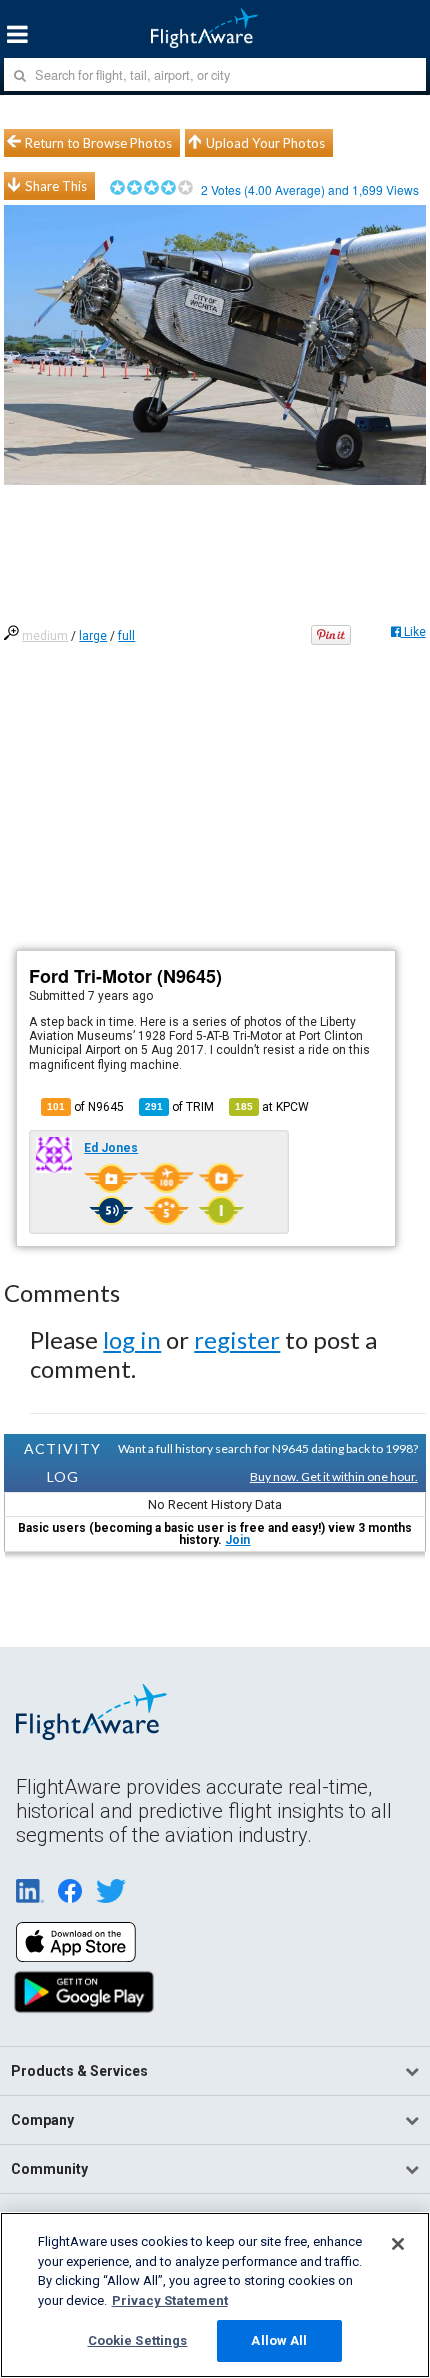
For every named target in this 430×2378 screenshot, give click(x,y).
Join (237, 1540)
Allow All (279, 2340)
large (93, 636)
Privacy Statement (170, 2300)
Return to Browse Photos (98, 143)
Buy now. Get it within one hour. (334, 1476)
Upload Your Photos (265, 143)
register (237, 1339)
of (179, 1107)
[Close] (398, 2244)
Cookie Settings (138, 2340)
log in (132, 1339)
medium (45, 636)
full (126, 636)
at (272, 1107)
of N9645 (85, 1107)
